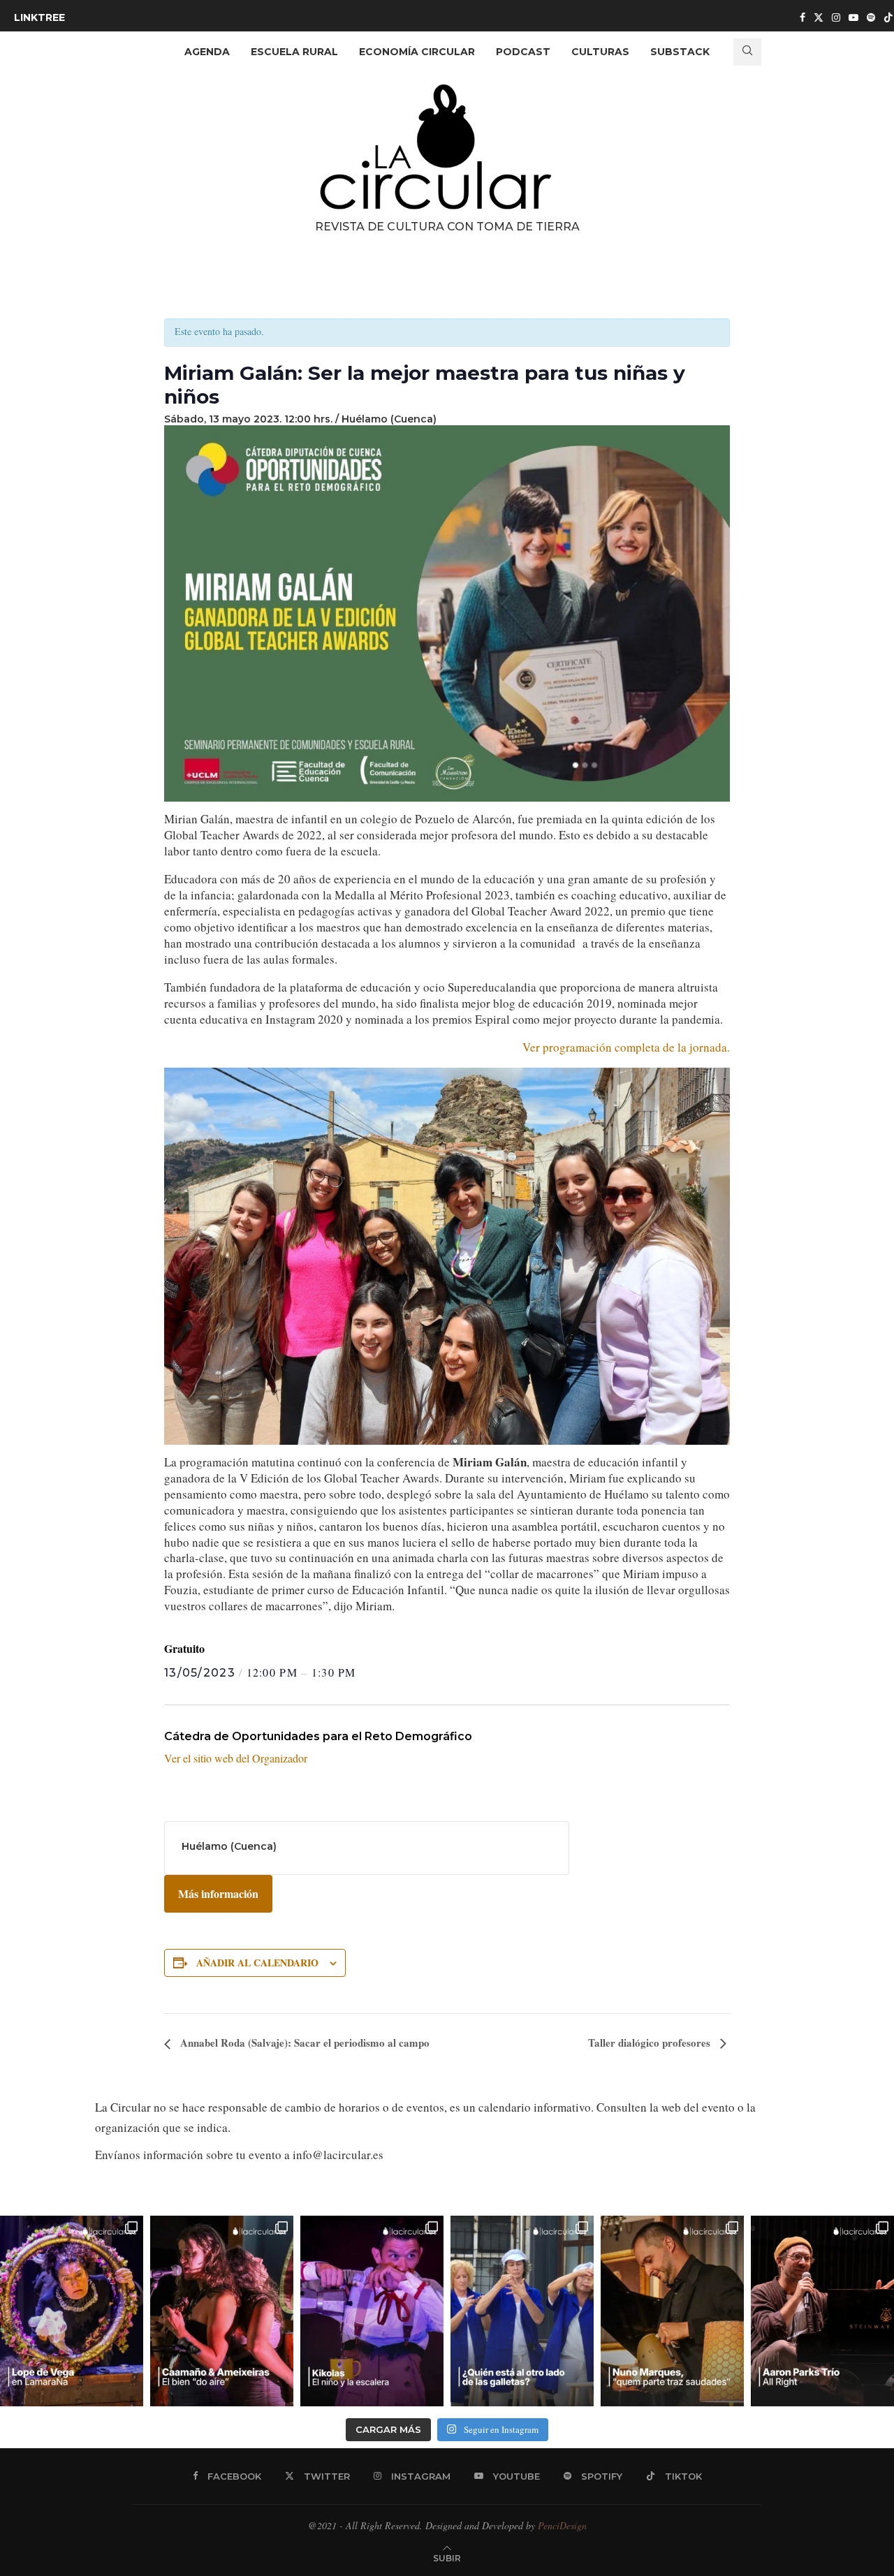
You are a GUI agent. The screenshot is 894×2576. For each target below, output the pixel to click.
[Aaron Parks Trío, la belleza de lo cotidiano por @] (822, 2311)
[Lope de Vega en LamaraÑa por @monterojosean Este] (72, 2311)
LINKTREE (39, 17)
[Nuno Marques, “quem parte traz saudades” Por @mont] (672, 2311)
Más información (218, 1893)
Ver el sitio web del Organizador (236, 1758)
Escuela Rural (294, 52)
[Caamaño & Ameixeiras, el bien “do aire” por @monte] (222, 2311)
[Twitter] (819, 17)
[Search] (747, 52)
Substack (680, 52)
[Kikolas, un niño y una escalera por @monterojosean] (372, 2311)
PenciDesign (562, 2525)
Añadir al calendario (257, 1963)
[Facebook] (803, 17)
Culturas (600, 52)
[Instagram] (836, 17)
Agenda (207, 52)
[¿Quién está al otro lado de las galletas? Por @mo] (522, 2311)
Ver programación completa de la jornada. (626, 1047)
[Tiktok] (888, 17)
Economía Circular (417, 52)
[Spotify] (871, 17)
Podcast (523, 52)
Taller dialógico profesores (651, 2043)
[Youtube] (853, 17)
